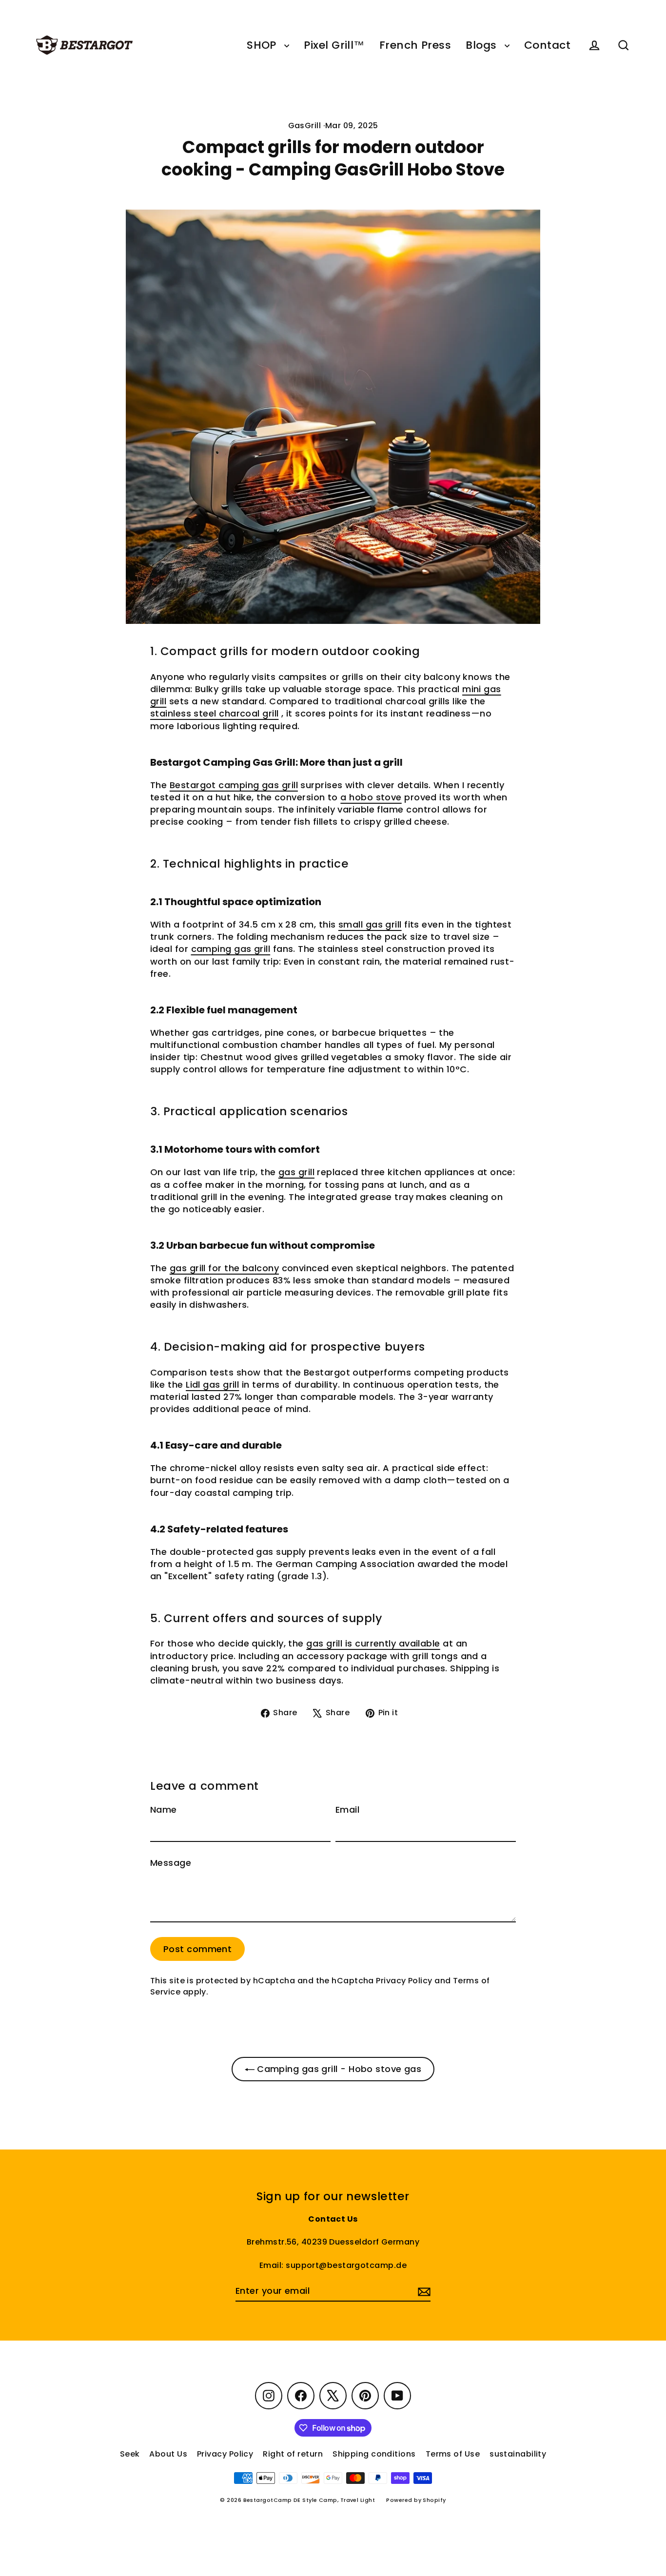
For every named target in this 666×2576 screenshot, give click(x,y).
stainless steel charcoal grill (215, 713)
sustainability (518, 2454)
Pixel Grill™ (334, 45)
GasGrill (305, 126)
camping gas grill (231, 949)
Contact (547, 45)
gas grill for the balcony (224, 1268)
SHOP (263, 45)
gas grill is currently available (373, 1643)
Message (171, 1863)
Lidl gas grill (212, 1385)
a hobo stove (371, 797)
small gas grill (370, 924)
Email (347, 1810)
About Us (168, 2454)
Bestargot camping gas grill (234, 785)
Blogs (483, 45)
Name (164, 1810)
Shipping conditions (374, 2454)
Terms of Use (453, 2454)
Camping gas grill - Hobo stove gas (338, 2069)
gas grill (296, 1172)
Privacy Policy (404, 1981)
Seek (130, 2454)
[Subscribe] (423, 2291)
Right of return (293, 2454)
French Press (415, 45)
